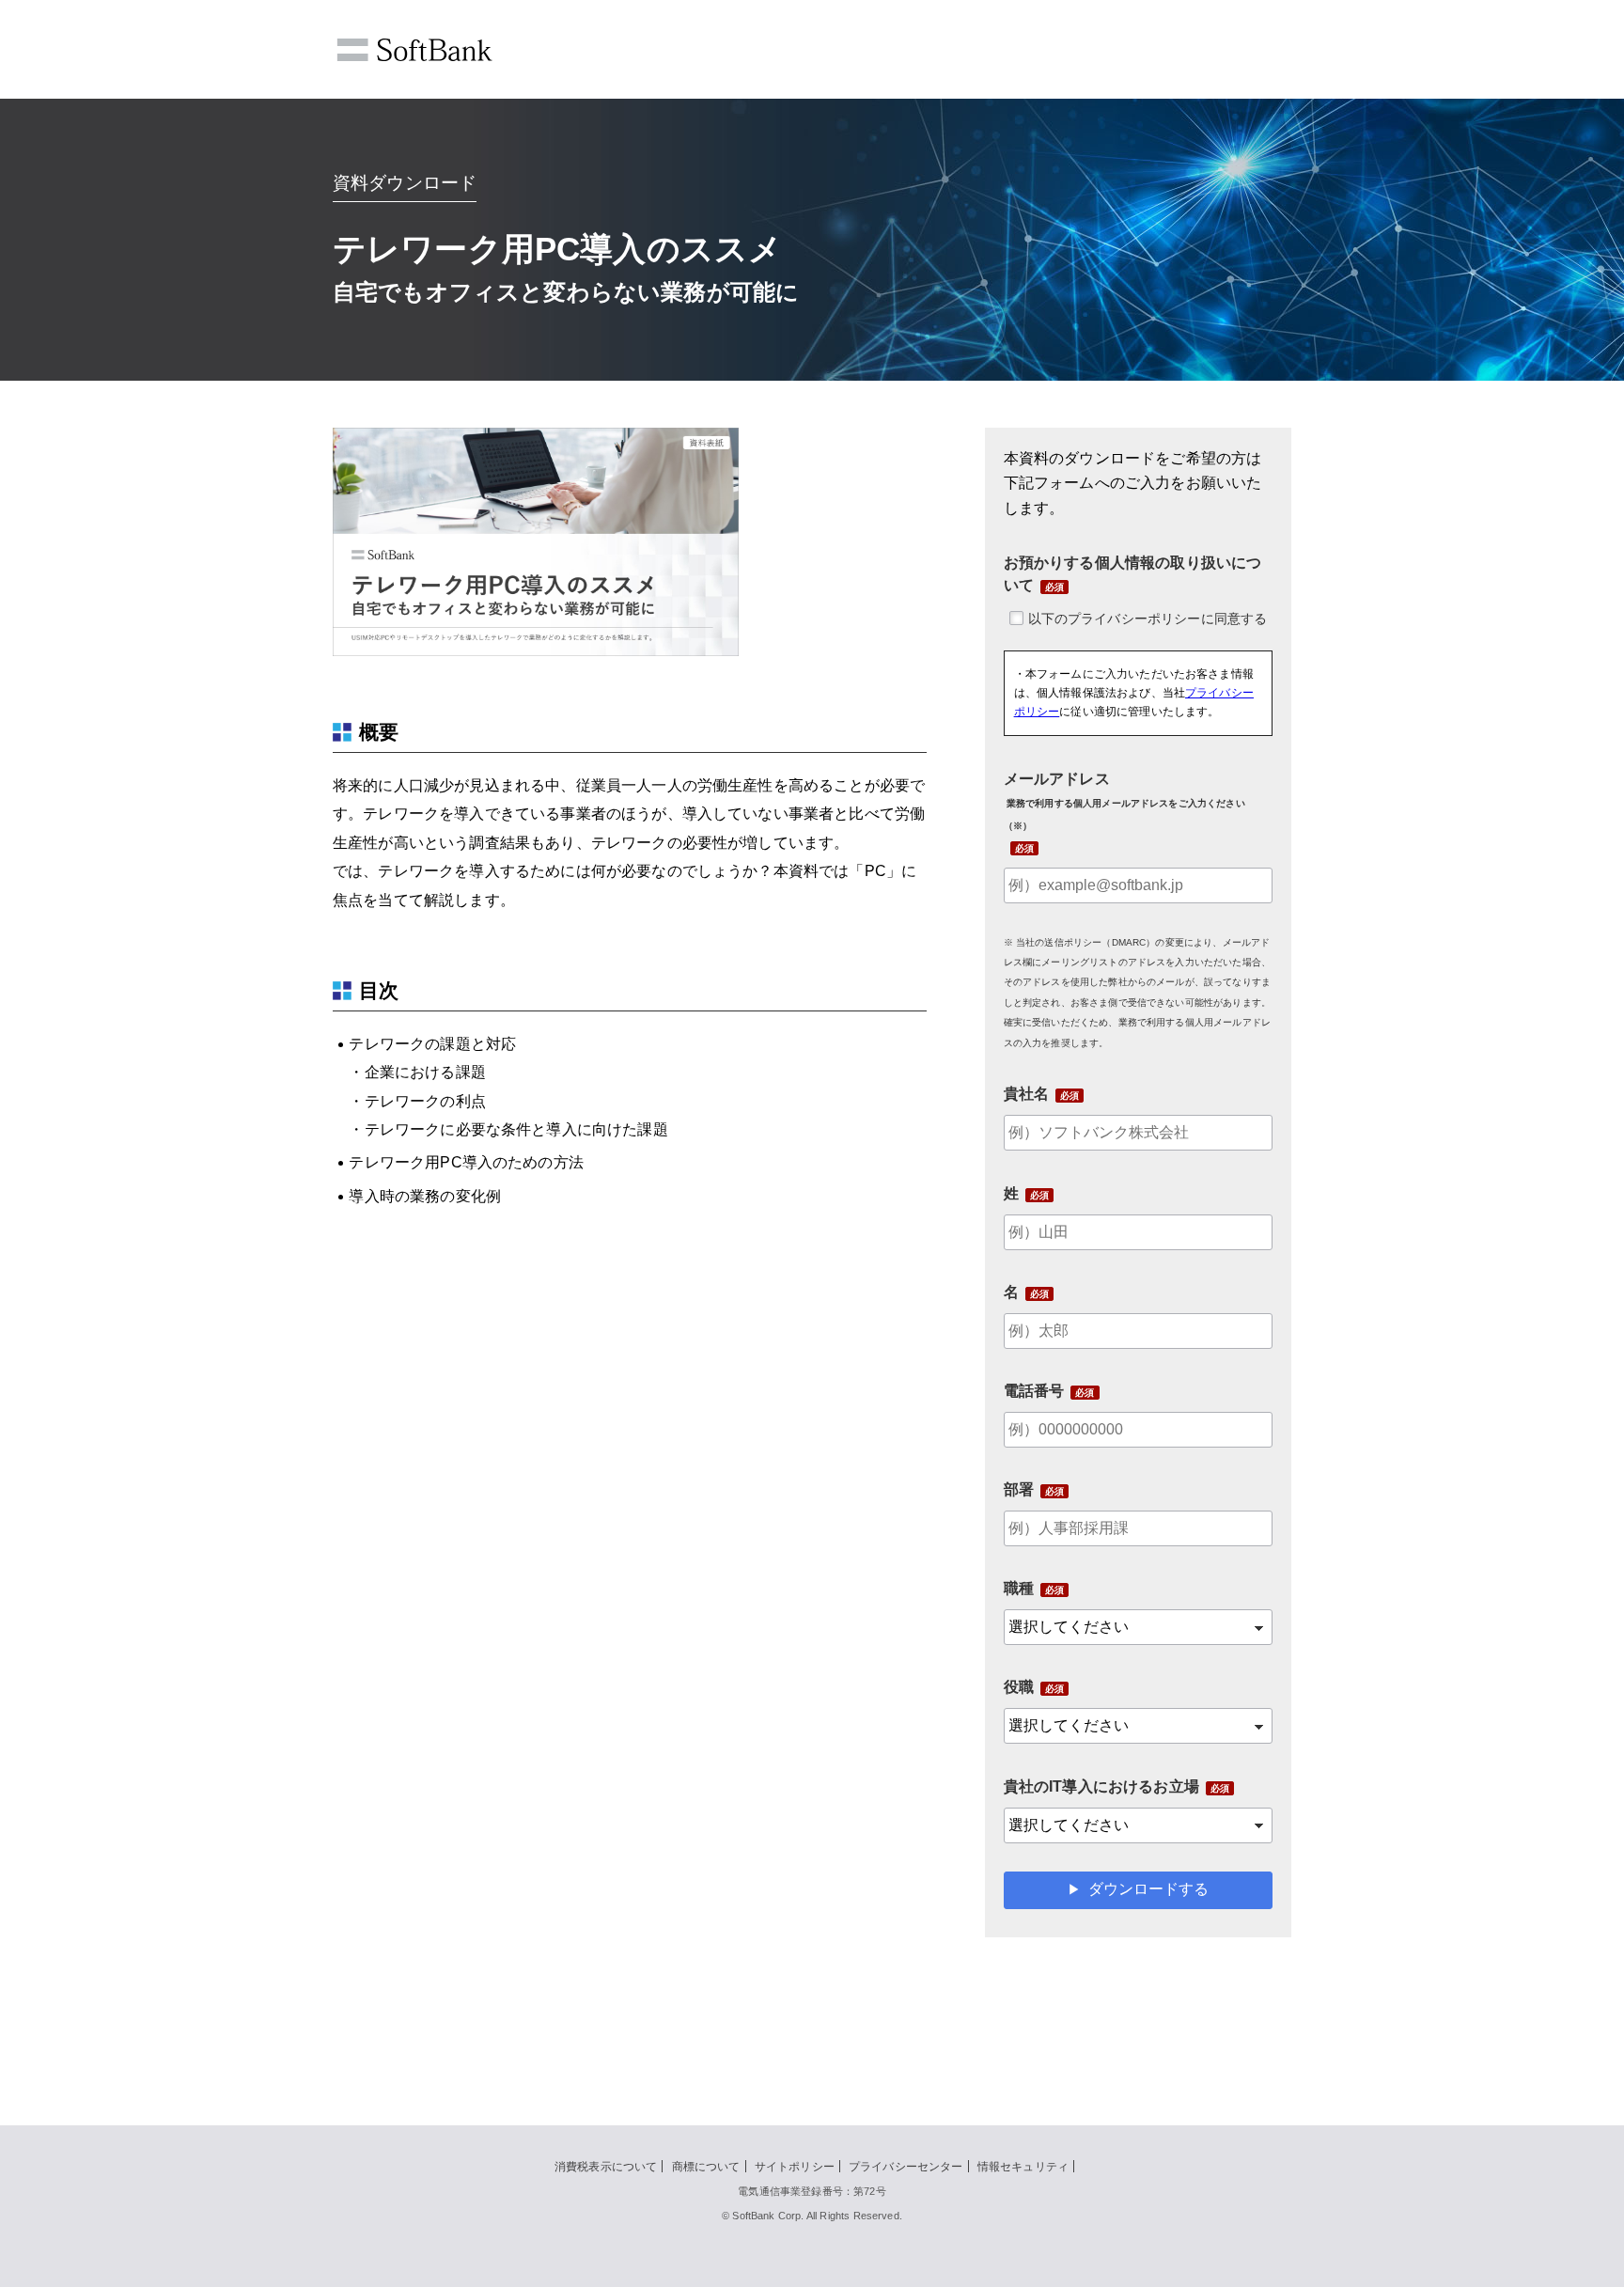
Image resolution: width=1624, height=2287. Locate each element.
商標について (706, 2167)
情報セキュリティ (1023, 2167)
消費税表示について (606, 2167)
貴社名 (1026, 1094)
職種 (1019, 1588)
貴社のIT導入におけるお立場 (1101, 1786)
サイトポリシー (795, 2167)
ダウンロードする (1148, 1889)
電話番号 (1034, 1391)
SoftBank (414, 50)
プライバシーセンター (906, 2167)
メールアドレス (1124, 801)
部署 (1019, 1489)
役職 (1019, 1687)
